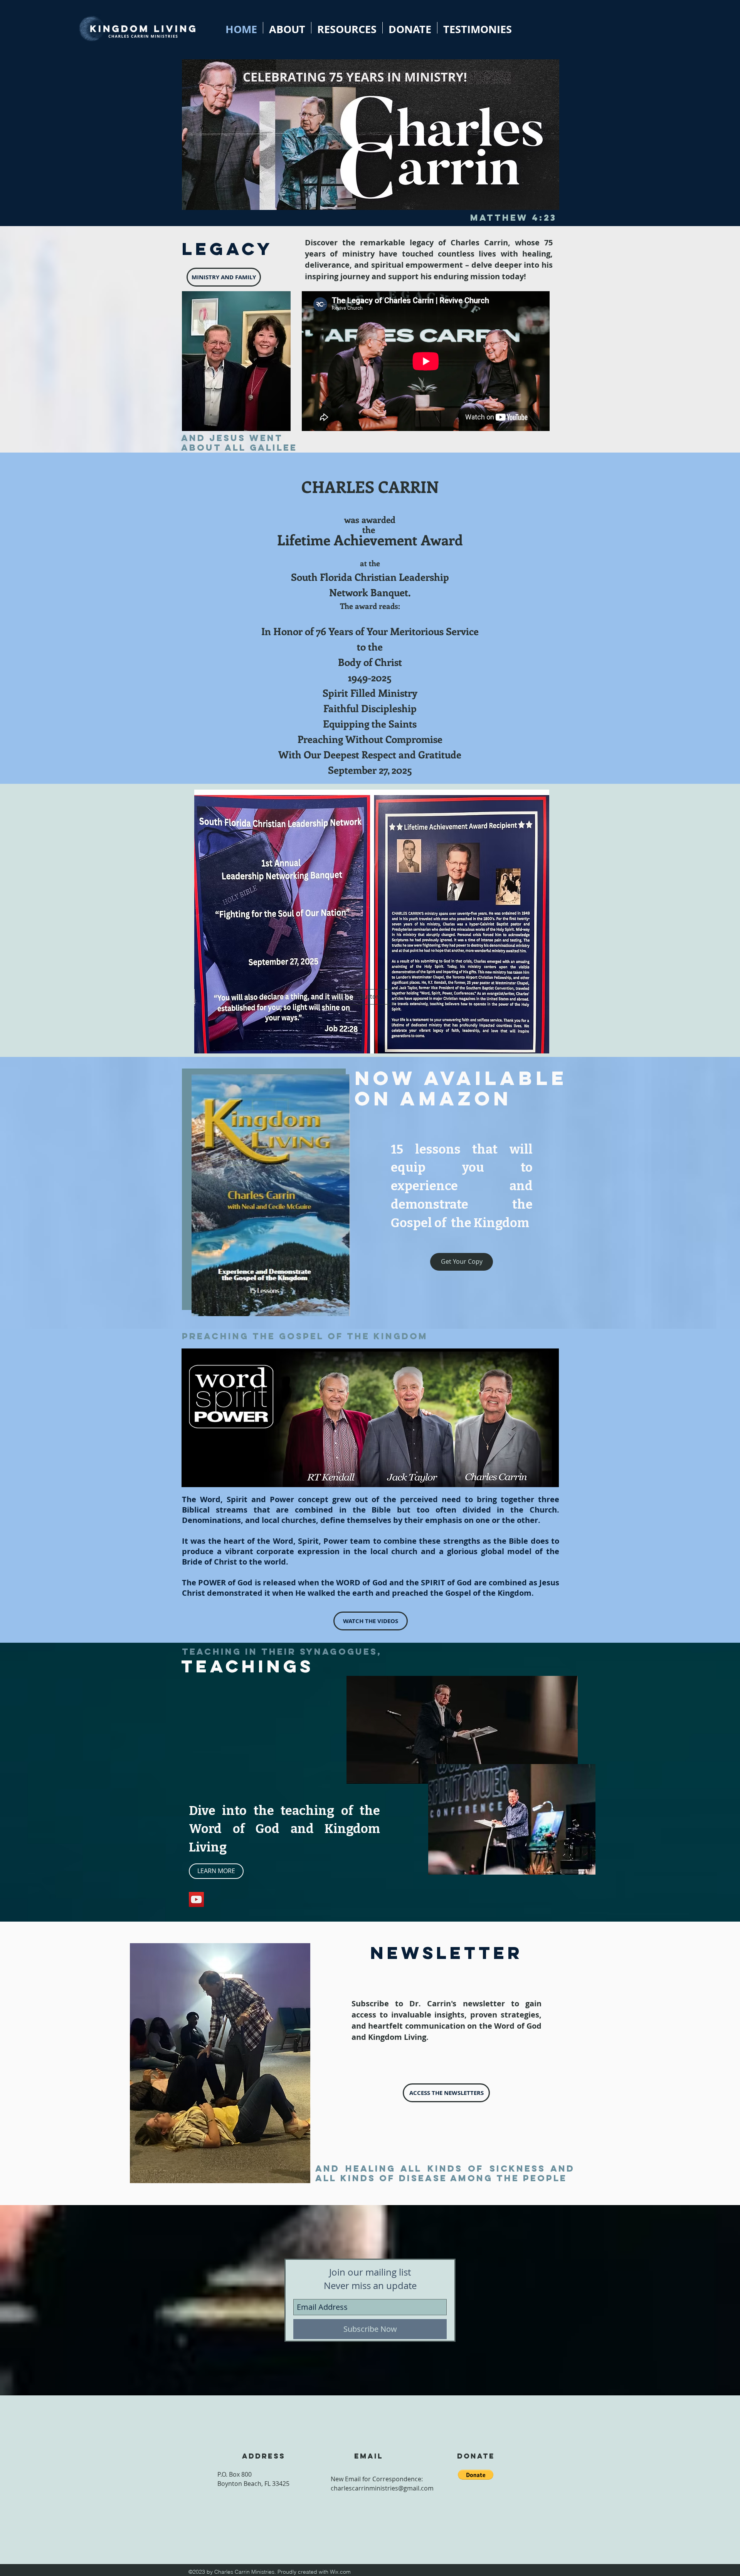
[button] (370, 997)
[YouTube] (196, 1899)
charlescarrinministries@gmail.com (382, 2488)
